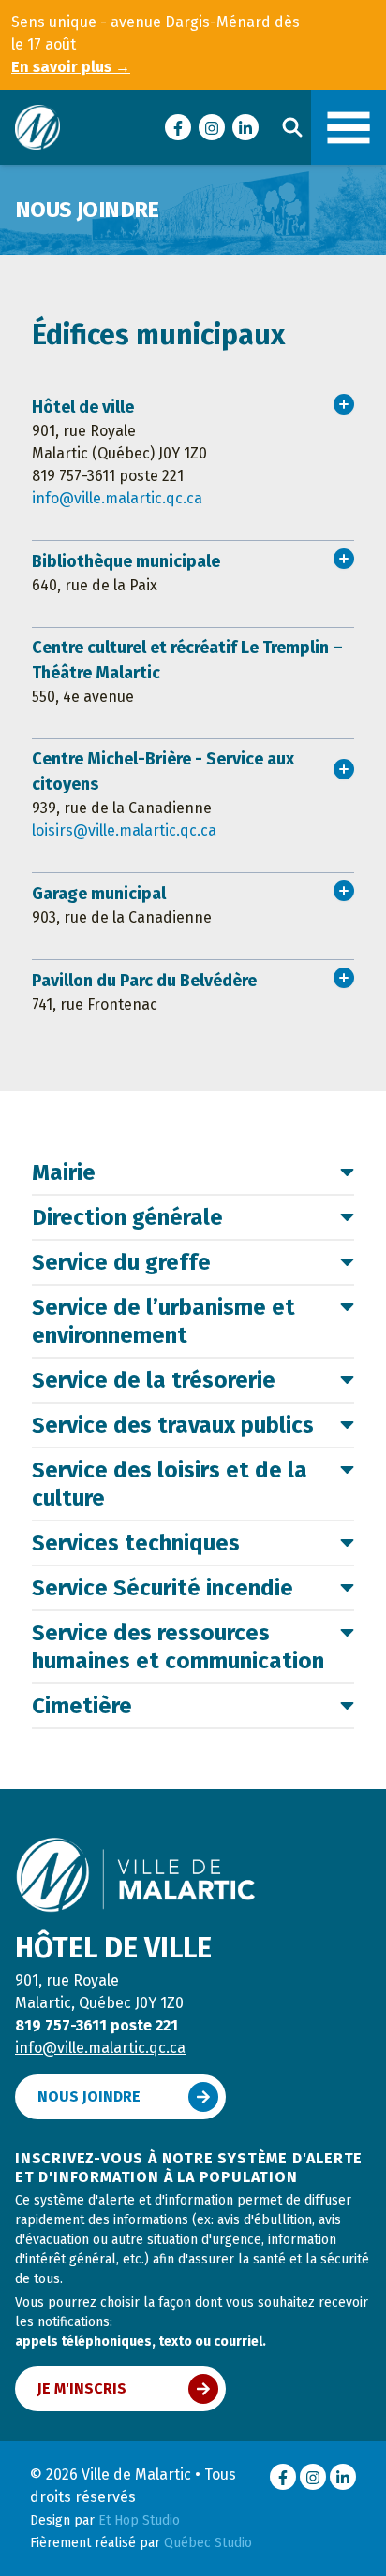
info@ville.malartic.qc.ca (117, 498)
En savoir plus (71, 67)
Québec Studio (208, 2543)
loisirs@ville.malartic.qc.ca (124, 830)
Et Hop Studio (139, 2520)
